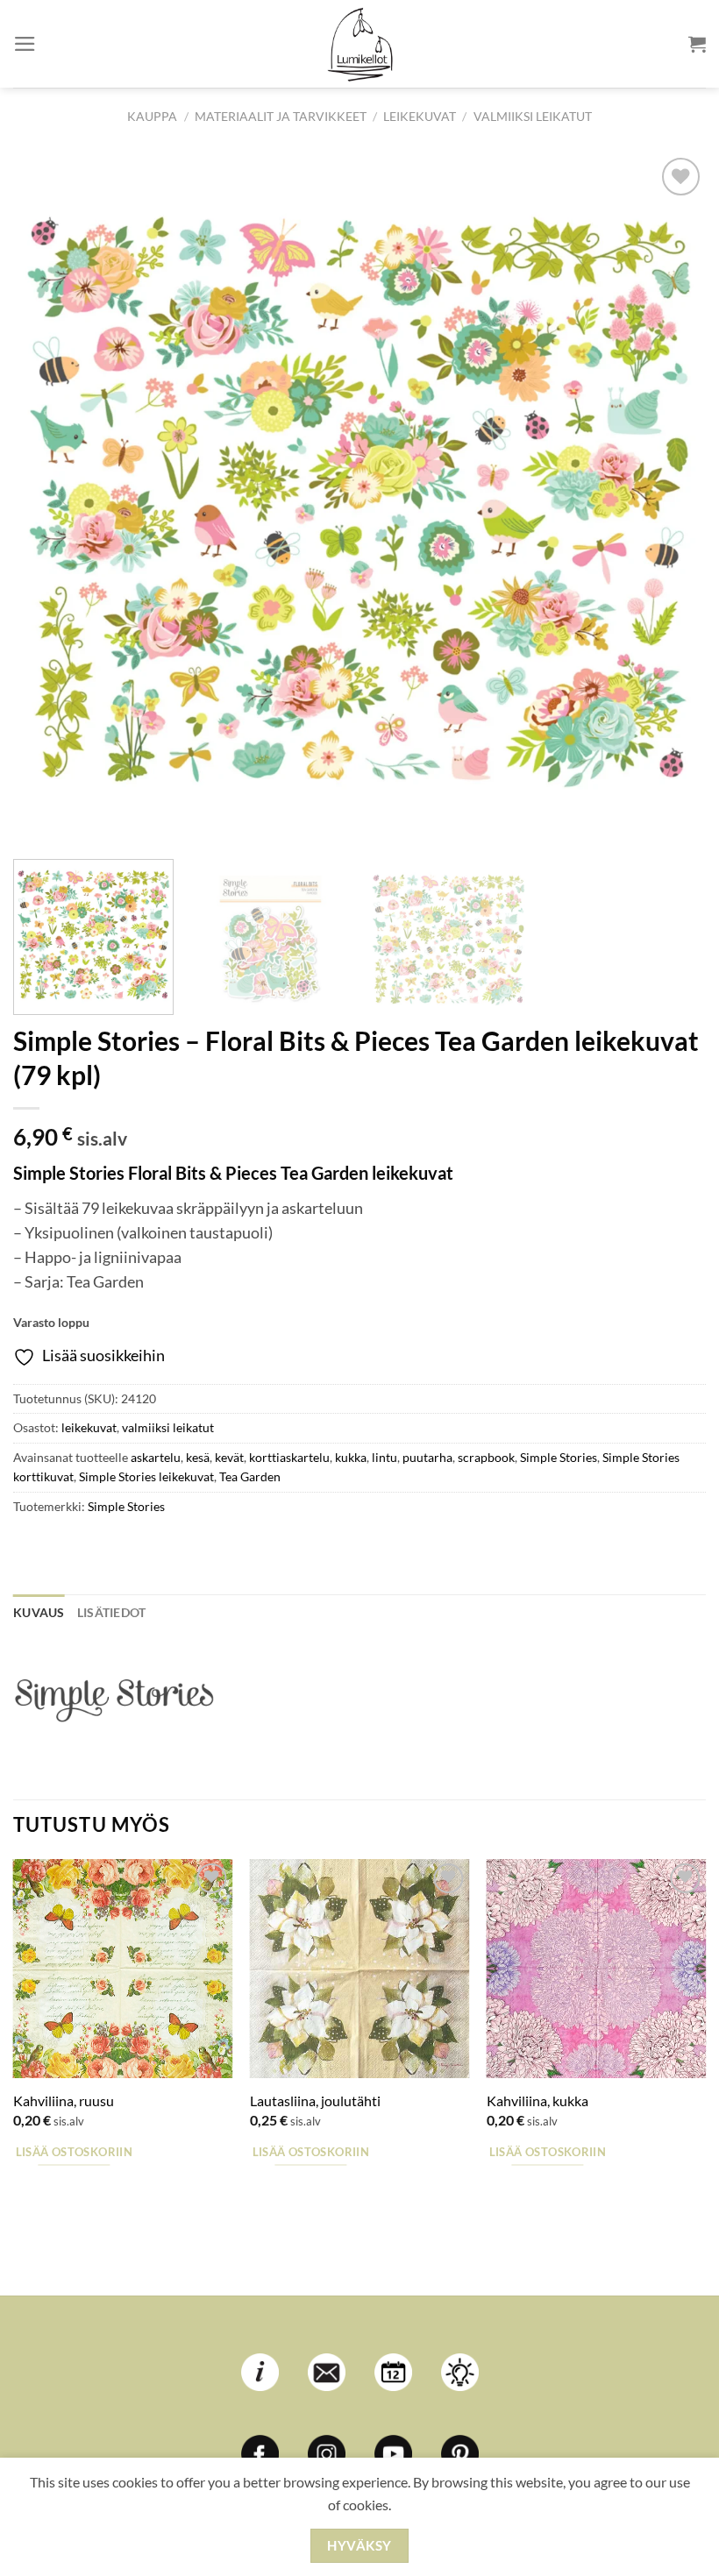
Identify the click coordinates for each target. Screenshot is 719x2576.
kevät (229, 1457)
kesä (198, 1457)
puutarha (427, 1457)
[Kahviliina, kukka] (596, 1969)
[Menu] (25, 44)
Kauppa (152, 116)
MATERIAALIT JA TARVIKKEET (281, 116)
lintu (384, 1457)
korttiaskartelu (289, 1457)
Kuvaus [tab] (39, 1612)
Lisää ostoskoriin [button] (74, 2152)
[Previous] (49, 500)
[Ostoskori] (697, 44)
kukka (351, 1457)
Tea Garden (250, 1476)
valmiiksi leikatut (533, 116)
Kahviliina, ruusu (64, 2101)
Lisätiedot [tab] (112, 1612)
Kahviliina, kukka (537, 2101)
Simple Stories (559, 1457)
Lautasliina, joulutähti (315, 2101)
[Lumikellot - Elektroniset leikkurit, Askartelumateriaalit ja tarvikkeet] (359, 44)
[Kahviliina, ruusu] (123, 1969)
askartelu (156, 1457)
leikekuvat (420, 116)
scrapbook (486, 1457)
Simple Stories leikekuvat (146, 1476)
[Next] (670, 500)
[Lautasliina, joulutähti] (359, 1969)
